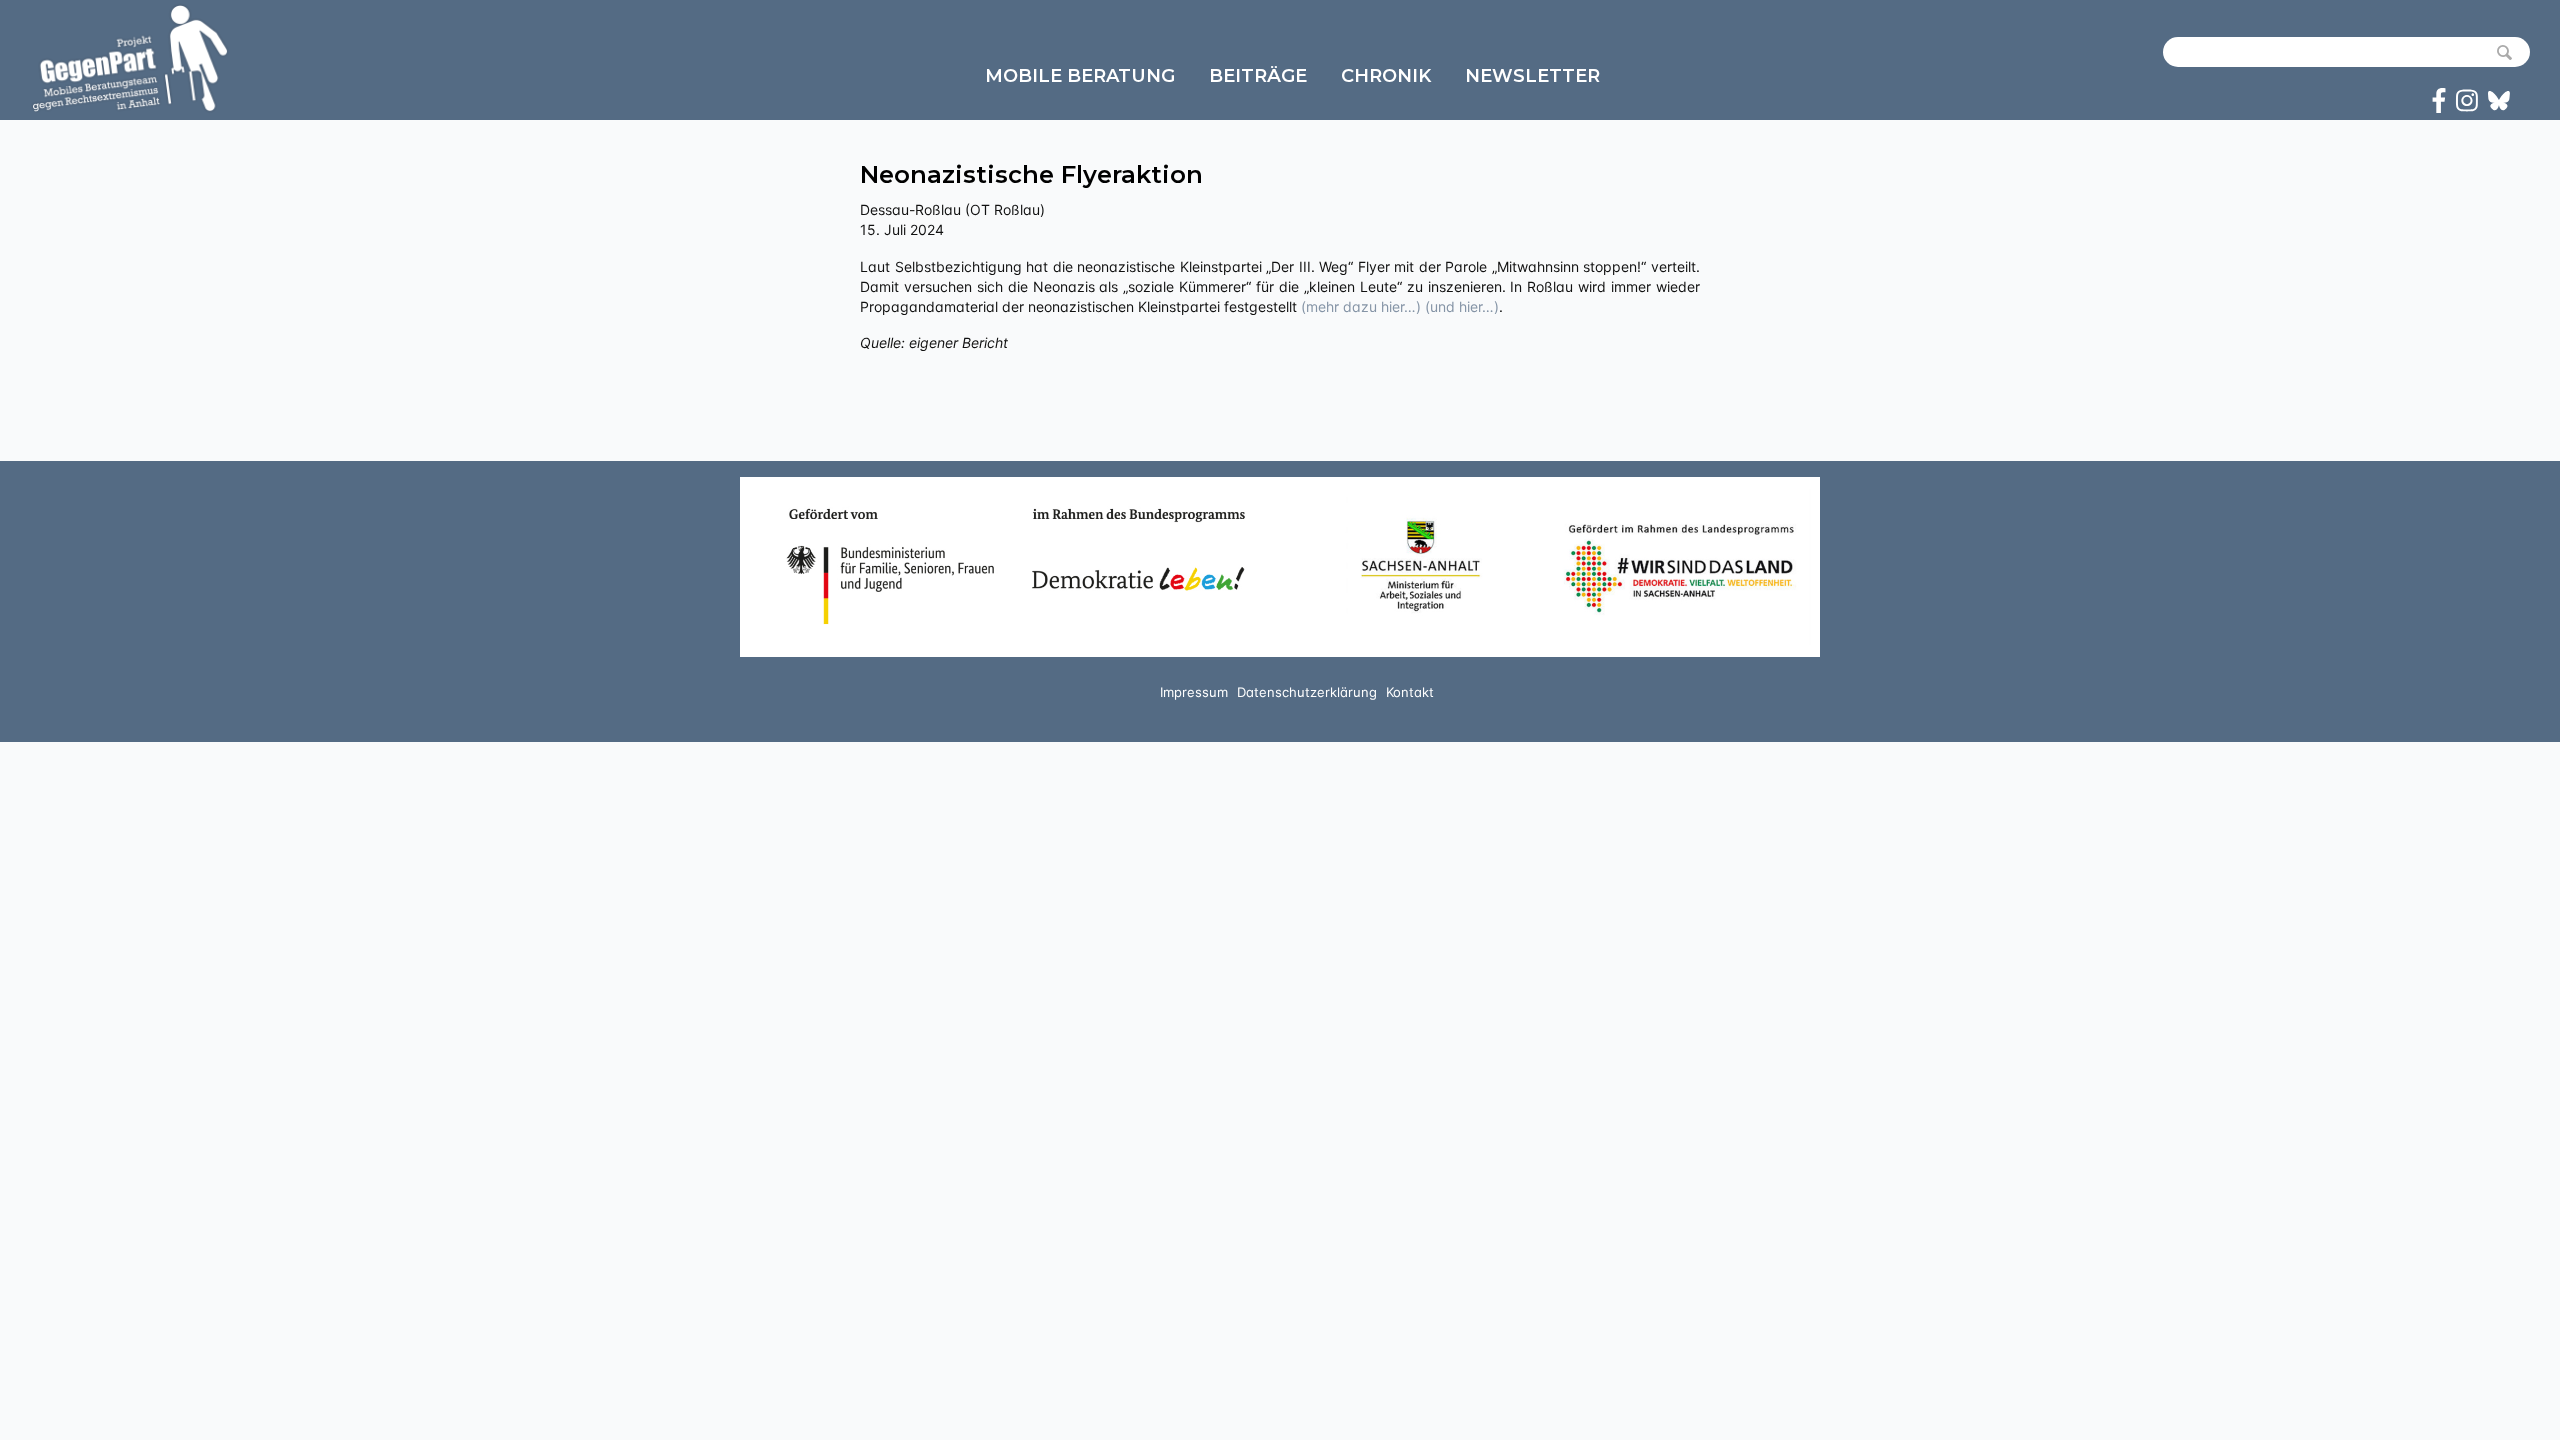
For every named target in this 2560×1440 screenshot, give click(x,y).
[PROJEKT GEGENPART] (130, 58)
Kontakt (1410, 692)
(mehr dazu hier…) (1361, 306)
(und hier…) (1462, 306)
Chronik (1386, 76)
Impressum (1194, 692)
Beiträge (1258, 76)
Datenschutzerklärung (1307, 692)
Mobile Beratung (1080, 76)
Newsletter (1532, 76)
